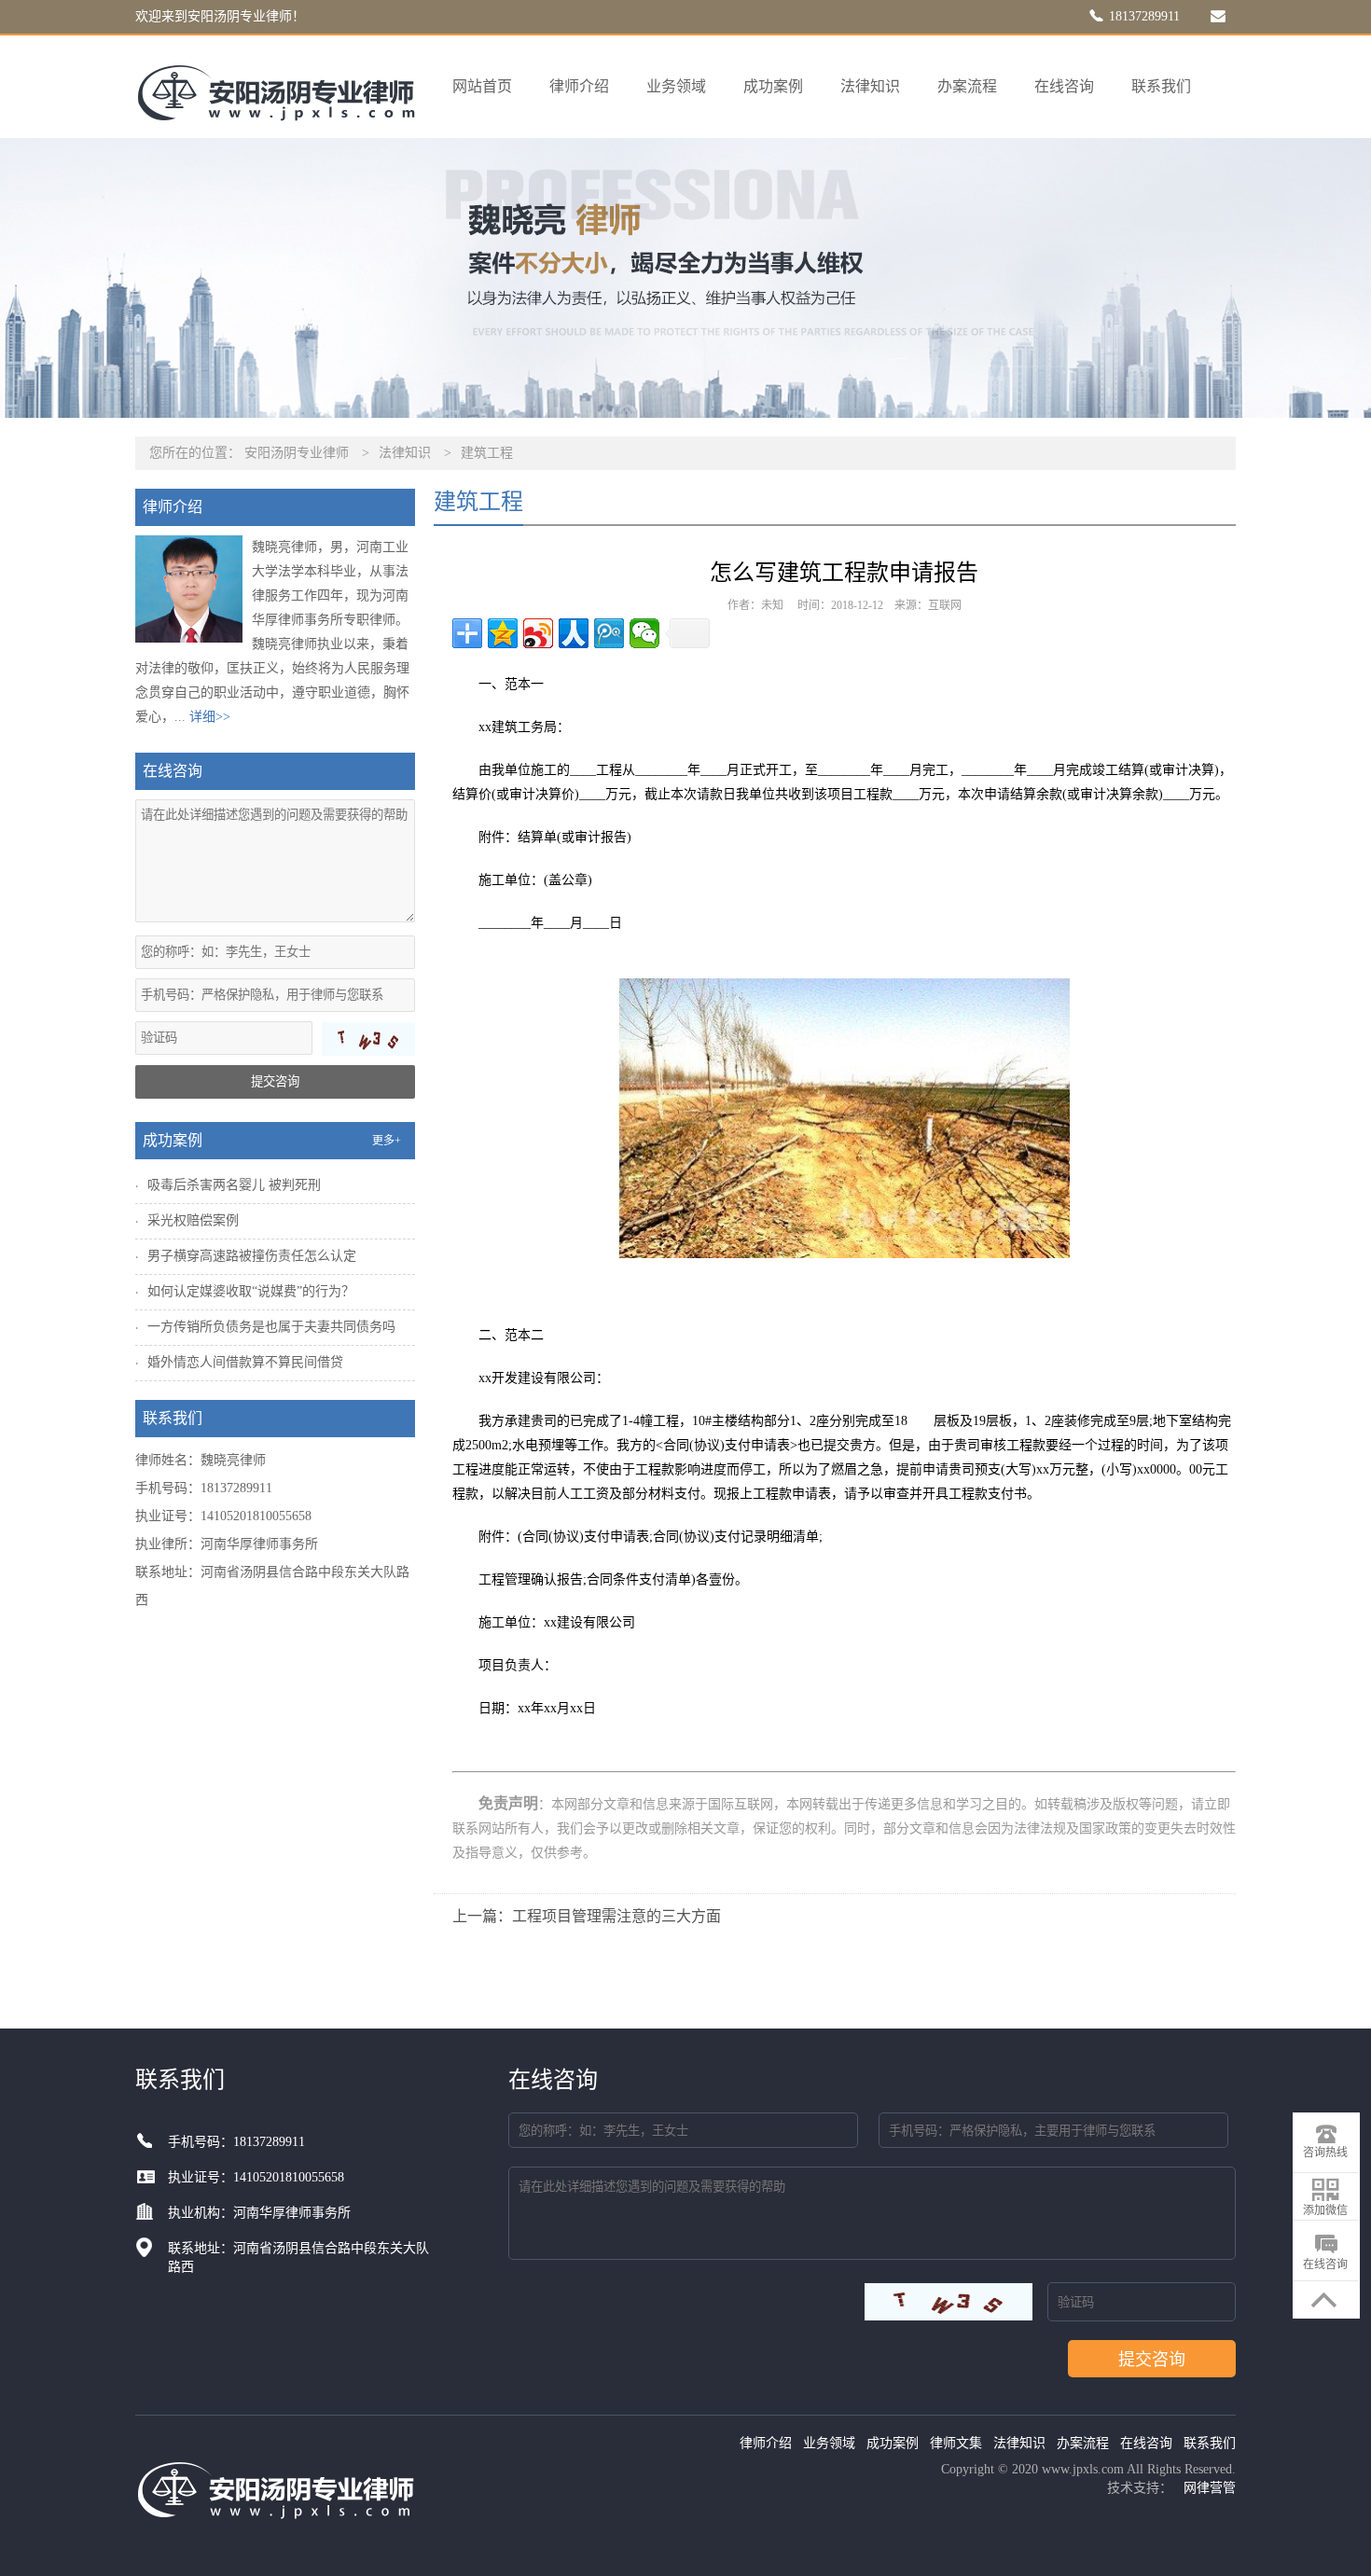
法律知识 (870, 86)
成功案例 (773, 86)
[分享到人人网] (574, 633)
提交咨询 (275, 1081)
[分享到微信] (644, 633)
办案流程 (967, 86)
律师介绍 (579, 86)
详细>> (210, 717)
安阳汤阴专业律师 (297, 453)
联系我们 (1161, 86)
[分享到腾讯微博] (609, 633)
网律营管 (1210, 2488)
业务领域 (676, 86)
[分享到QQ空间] (503, 633)
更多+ (387, 1141)
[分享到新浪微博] (538, 633)
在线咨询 (1064, 86)
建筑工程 (487, 453)
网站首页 (482, 86)
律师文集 (956, 2443)
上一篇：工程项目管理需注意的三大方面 (587, 1916)
